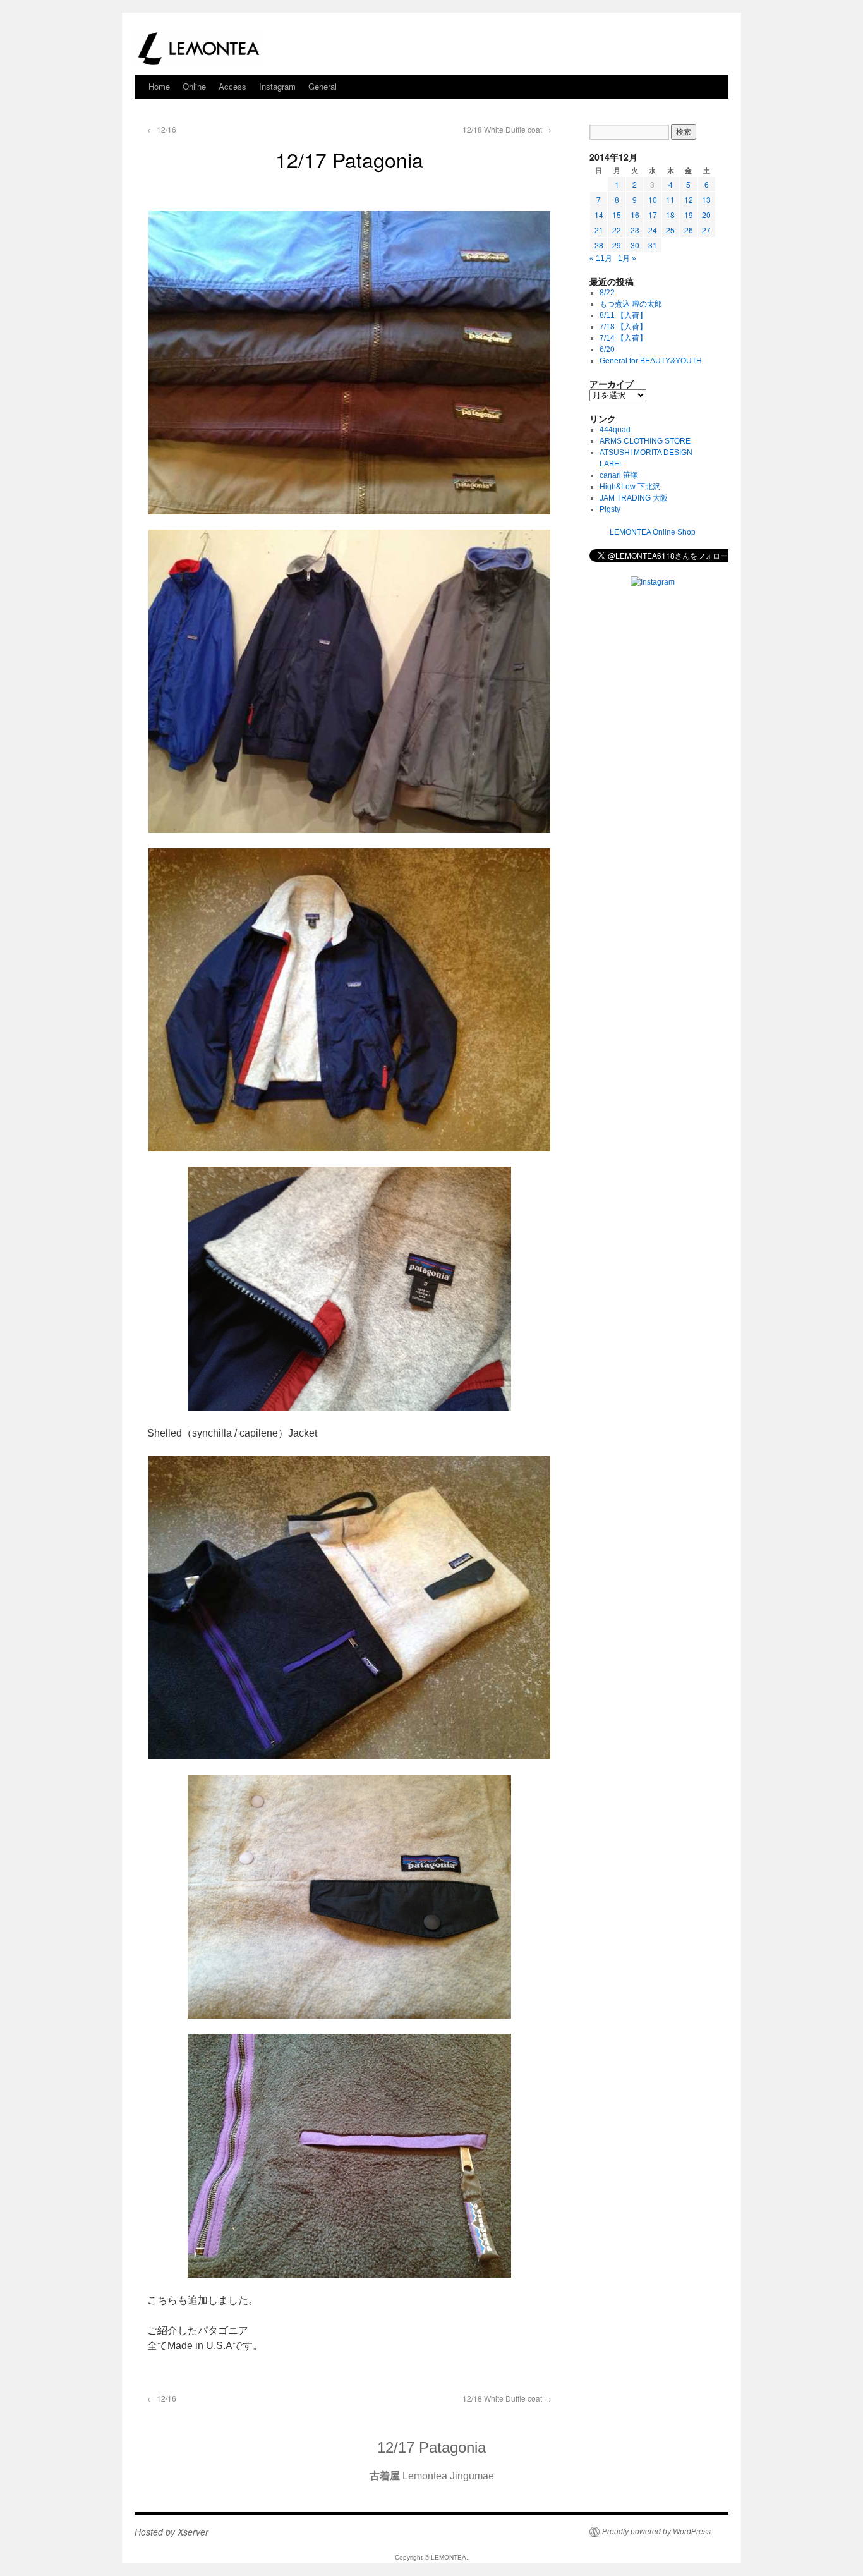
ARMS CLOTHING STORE (645, 441)
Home (159, 86)
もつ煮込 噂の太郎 (631, 304)
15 (617, 215)
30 (635, 245)
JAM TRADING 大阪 (634, 498)
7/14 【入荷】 (623, 338)
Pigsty (610, 509)
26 (689, 230)
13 (706, 199)
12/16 (162, 129)
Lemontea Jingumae (432, 2476)
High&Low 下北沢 (634, 487)
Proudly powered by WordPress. (657, 2532)
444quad (615, 430)
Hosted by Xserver (172, 2532)
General (323, 86)
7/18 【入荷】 (623, 327)
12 (689, 199)
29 (617, 245)
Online (194, 86)
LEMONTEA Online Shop (653, 532)
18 (670, 215)
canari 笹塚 (619, 475)
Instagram (277, 86)
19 (689, 215)
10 (653, 199)
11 (670, 199)
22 (617, 230)
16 (635, 215)
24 (653, 230)
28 (599, 245)
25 (670, 230)
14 (599, 215)
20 (706, 215)
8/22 (607, 293)
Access (232, 86)
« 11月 (601, 258)
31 (653, 245)
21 (599, 230)
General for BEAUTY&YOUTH (651, 361)
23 (635, 230)
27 (706, 230)
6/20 (607, 349)
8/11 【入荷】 (623, 315)
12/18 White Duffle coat (507, 129)
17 (653, 215)
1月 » (627, 258)
